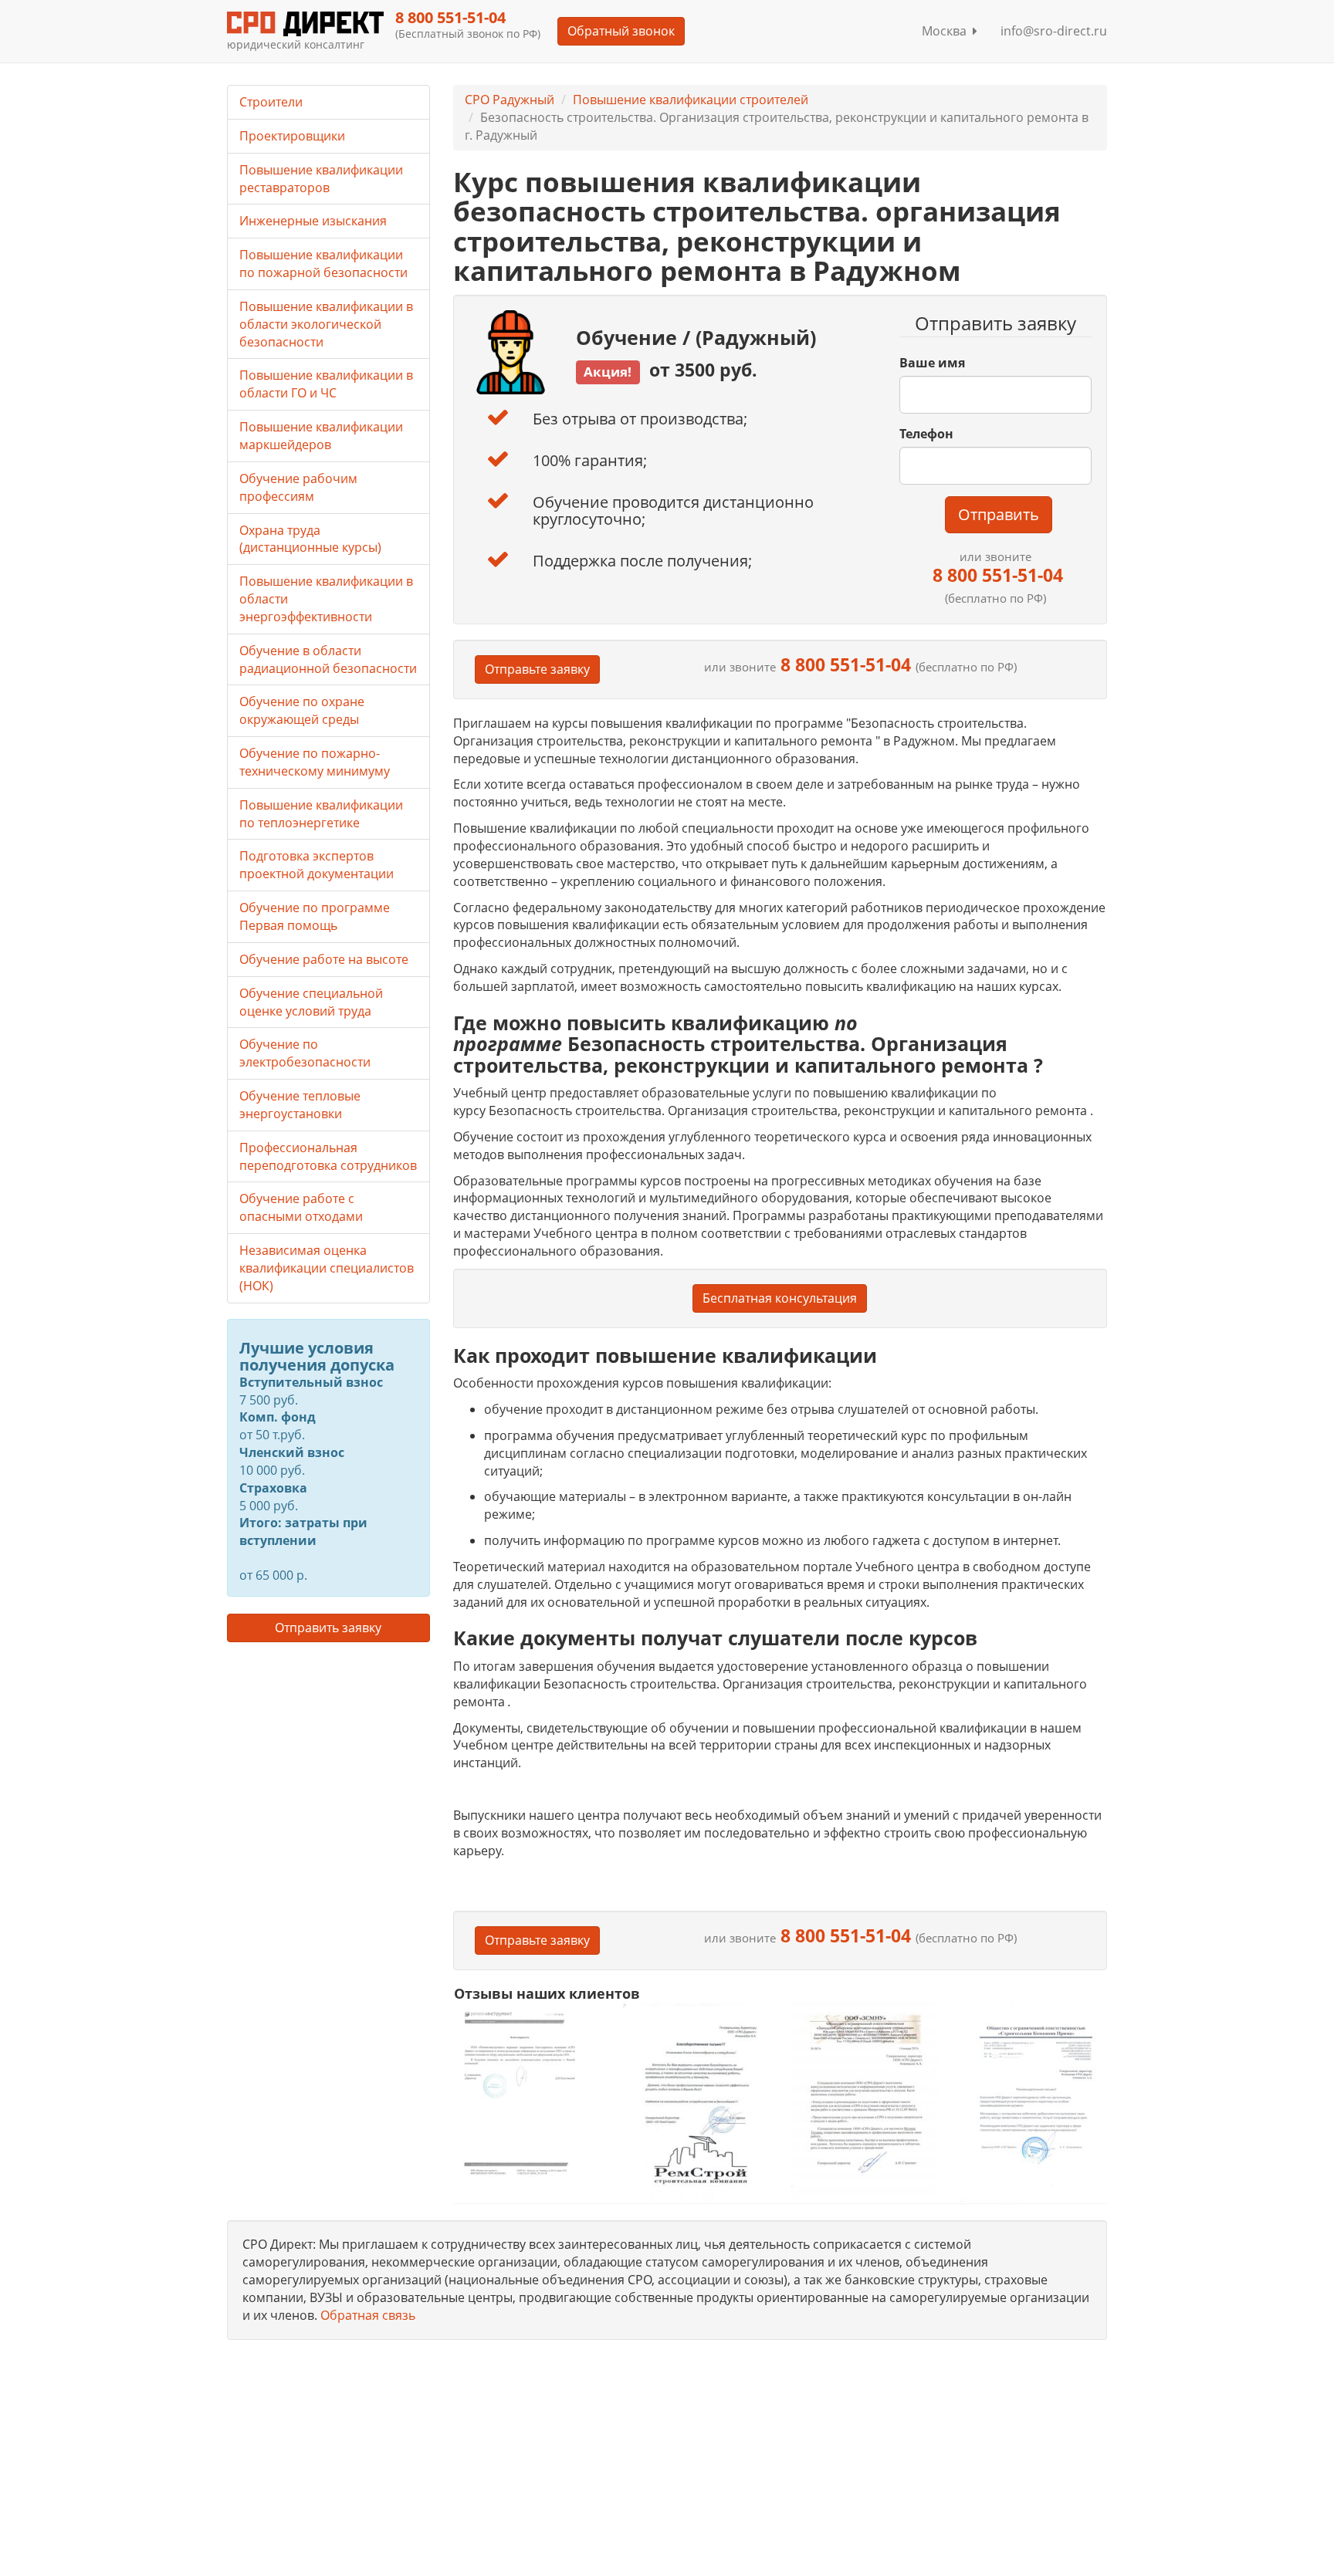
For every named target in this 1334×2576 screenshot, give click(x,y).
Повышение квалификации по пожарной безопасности (323, 264)
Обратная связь (368, 2315)
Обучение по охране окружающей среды (302, 710)
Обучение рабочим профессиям (298, 487)
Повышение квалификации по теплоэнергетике (321, 814)
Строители (271, 102)
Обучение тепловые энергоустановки (300, 1105)
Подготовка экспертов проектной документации (317, 865)
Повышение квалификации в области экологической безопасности (326, 324)
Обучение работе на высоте (324, 959)
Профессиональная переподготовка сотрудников (328, 1156)
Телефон (926, 434)
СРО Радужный (510, 100)
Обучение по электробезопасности (305, 1053)
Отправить (999, 514)
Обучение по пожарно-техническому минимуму (315, 762)
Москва (947, 31)
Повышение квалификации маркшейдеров (321, 436)
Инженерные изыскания (313, 221)
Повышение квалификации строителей (691, 100)
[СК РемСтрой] (695, 2102)
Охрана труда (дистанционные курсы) (310, 539)
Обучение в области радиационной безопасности (328, 659)
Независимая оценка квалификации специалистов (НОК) (327, 1268)
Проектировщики (292, 136)
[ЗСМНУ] (864, 2102)
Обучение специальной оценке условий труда (311, 1002)
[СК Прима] (1033, 2103)
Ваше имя (932, 363)
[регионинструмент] (527, 2093)
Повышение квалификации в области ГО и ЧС (326, 384)
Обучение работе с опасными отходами (301, 1207)
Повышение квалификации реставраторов (321, 179)
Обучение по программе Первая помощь (315, 916)
